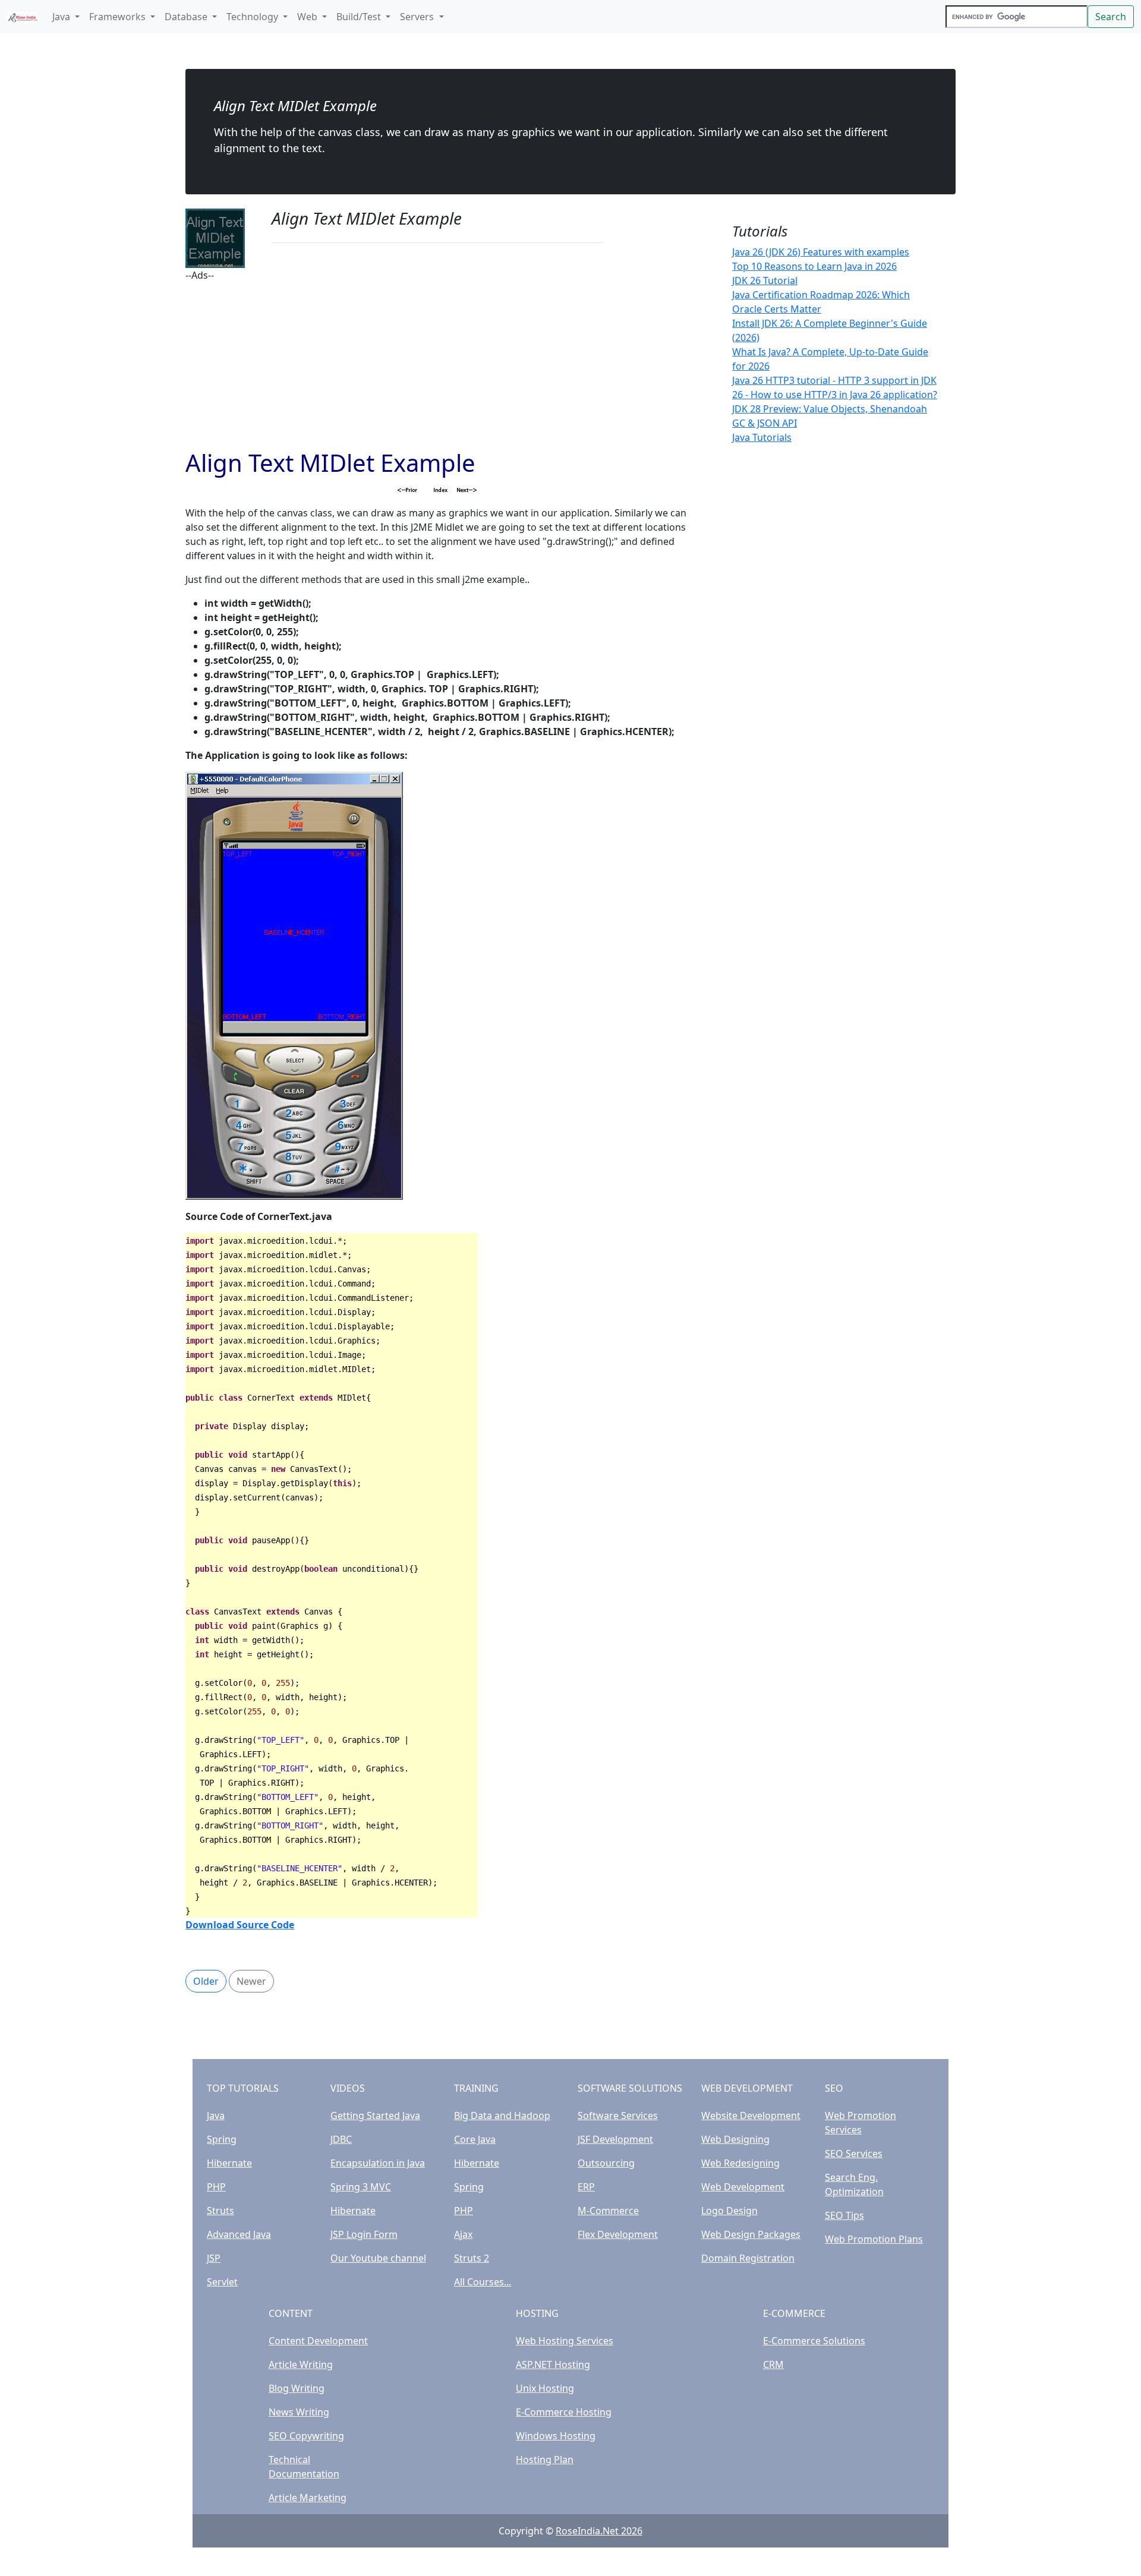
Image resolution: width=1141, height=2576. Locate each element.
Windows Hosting (556, 2436)
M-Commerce (608, 2211)
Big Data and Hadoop (502, 2115)
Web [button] (308, 17)
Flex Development (618, 2234)
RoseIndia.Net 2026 (599, 2531)
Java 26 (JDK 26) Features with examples (821, 252)
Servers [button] (418, 17)
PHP (216, 2187)
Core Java (475, 2139)
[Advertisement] (437, 365)
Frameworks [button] (119, 17)
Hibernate (229, 2163)
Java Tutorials (762, 437)
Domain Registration (748, 2258)
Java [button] (62, 17)
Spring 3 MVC (361, 2187)
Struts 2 (472, 2258)
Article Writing (301, 2364)
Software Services (618, 2115)
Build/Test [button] (360, 17)
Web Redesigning (740, 2163)
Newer (251, 1981)
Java (216, 2115)
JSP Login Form (364, 2234)
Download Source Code (240, 1925)
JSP (214, 2258)
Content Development (318, 2341)
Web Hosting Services (565, 2341)
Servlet (222, 2282)
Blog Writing (297, 2388)
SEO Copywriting (306, 2436)
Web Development (743, 2187)
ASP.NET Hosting (553, 2364)
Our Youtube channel (378, 2258)
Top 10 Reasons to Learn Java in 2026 (814, 266)
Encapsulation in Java (378, 2163)
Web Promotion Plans (874, 2239)
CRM (773, 2364)
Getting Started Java (375, 2115)
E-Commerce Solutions (814, 2341)
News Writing (299, 2412)
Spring (222, 2139)
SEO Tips (844, 2215)
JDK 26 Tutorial (765, 280)
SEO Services (854, 2154)
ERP (586, 2187)
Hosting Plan (545, 2460)
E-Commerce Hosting (564, 2412)
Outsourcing (606, 2163)
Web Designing (735, 2139)
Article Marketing (308, 2498)
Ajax (463, 2234)
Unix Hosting (545, 2388)
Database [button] (187, 17)
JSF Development (615, 2139)
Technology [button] (253, 17)
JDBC (341, 2139)
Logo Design (729, 2211)
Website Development (751, 2115)
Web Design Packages (751, 2234)
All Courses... (483, 2282)
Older (206, 1981)
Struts (220, 2211)
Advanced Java (239, 2234)
